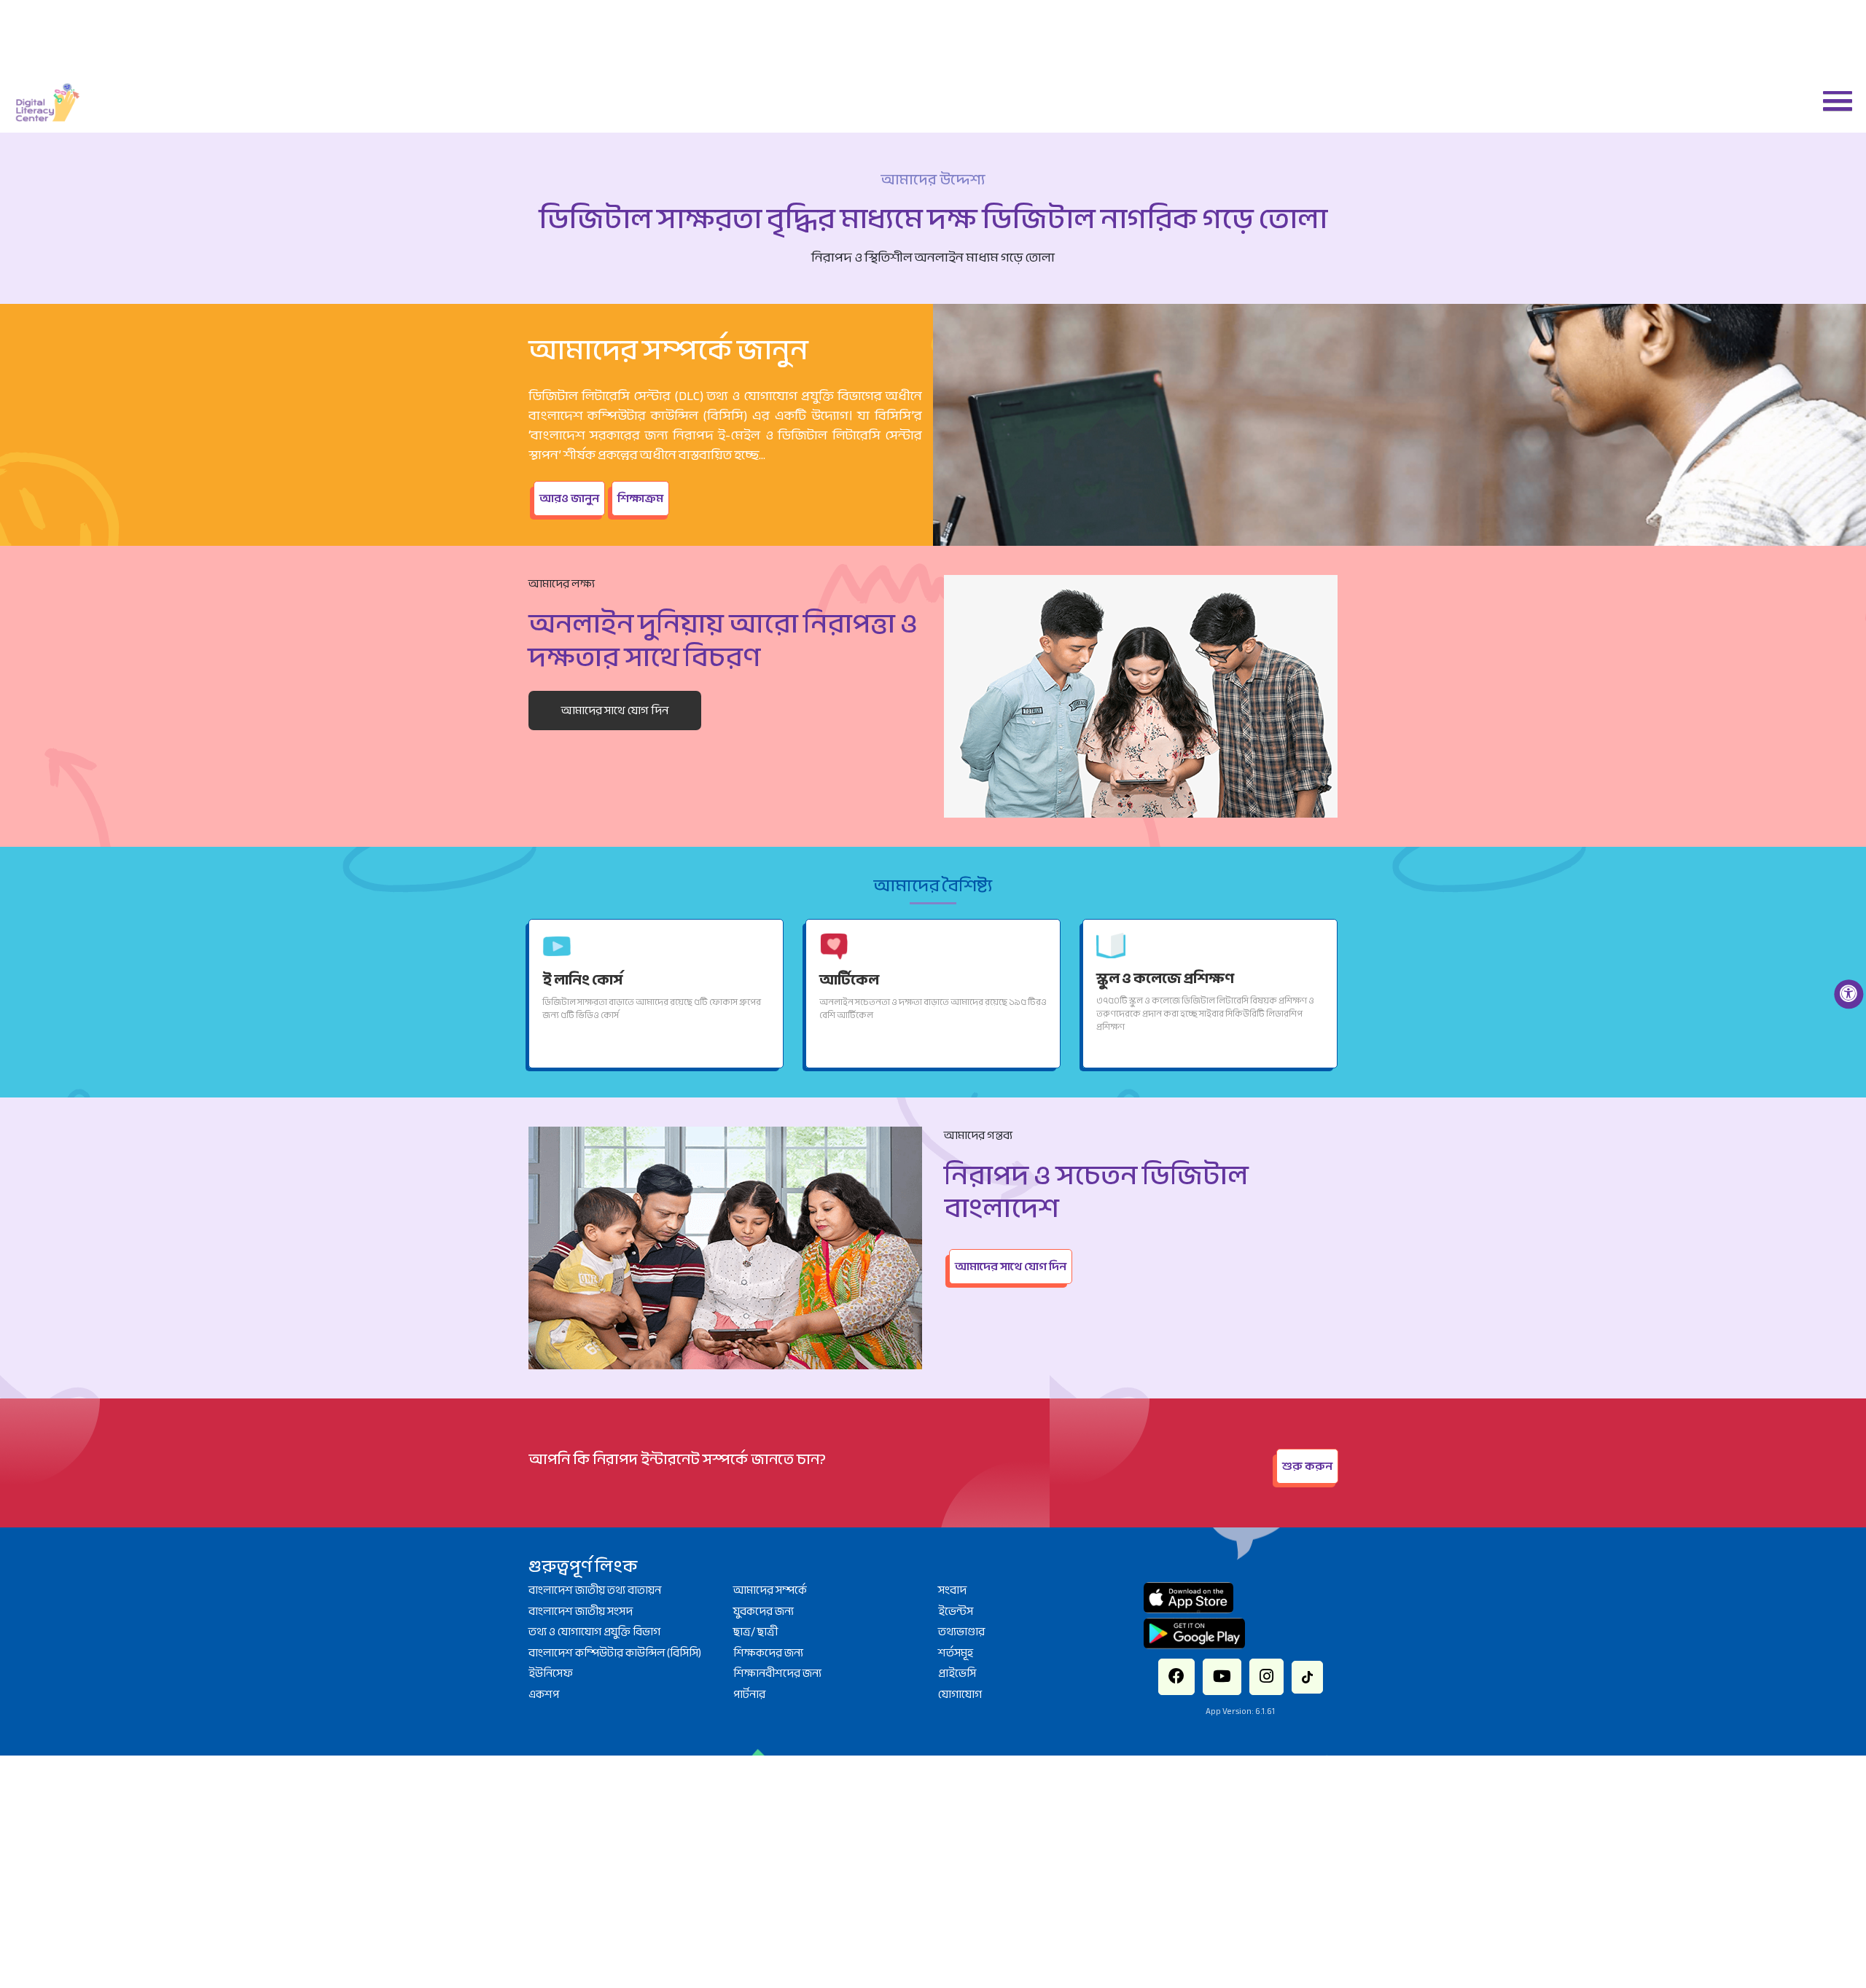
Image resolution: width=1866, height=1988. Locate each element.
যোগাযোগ (960, 1694)
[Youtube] (1227, 1670)
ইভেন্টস (956, 1611)
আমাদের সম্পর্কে (770, 1590)
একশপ (544, 1694)
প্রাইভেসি (957, 1673)
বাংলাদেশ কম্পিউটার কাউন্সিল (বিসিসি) (615, 1653)
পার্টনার (749, 1694)
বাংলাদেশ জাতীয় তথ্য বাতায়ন (595, 1590)
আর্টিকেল (843, 978)
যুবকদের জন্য (764, 1611)
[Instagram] (1256, 1670)
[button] (1832, 100)
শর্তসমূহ (956, 1653)
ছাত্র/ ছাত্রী (756, 1632)
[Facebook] (1198, 1670)
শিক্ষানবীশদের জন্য (777, 1673)
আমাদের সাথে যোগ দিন (615, 711)
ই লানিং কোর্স (573, 978)
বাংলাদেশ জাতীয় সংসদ (581, 1611)
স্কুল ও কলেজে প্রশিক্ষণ (1149, 977)
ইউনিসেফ (551, 1673)
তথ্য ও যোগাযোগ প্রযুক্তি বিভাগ (594, 1632)
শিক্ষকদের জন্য (768, 1653)
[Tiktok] (1283, 1669)
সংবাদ (952, 1590)
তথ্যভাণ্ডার (961, 1632)
